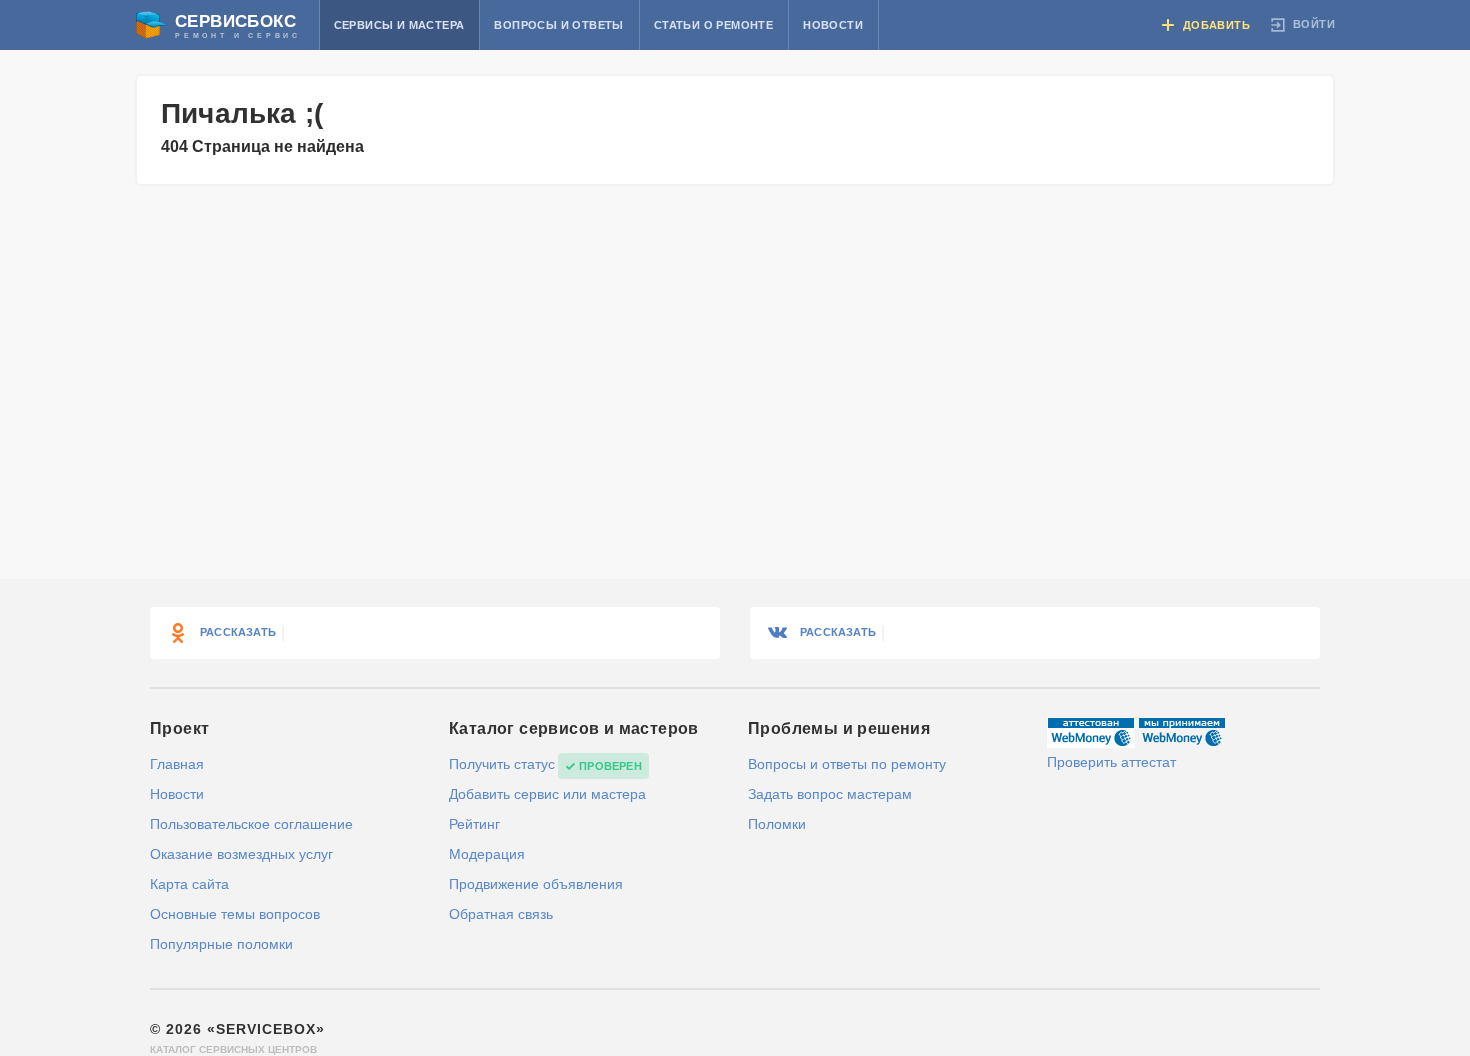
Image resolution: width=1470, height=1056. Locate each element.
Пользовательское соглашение (251, 824)
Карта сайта (189, 884)
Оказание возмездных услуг (241, 854)
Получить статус (502, 764)
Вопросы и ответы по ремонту (847, 764)
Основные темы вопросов (235, 914)
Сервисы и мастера (399, 25)
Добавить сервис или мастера (547, 794)
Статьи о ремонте (713, 25)
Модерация (487, 854)
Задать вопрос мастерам (830, 794)
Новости (833, 25)
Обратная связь (501, 914)
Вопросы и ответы (558, 25)
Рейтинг (474, 824)
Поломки (777, 824)
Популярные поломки (221, 944)
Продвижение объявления (536, 884)
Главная (177, 764)
